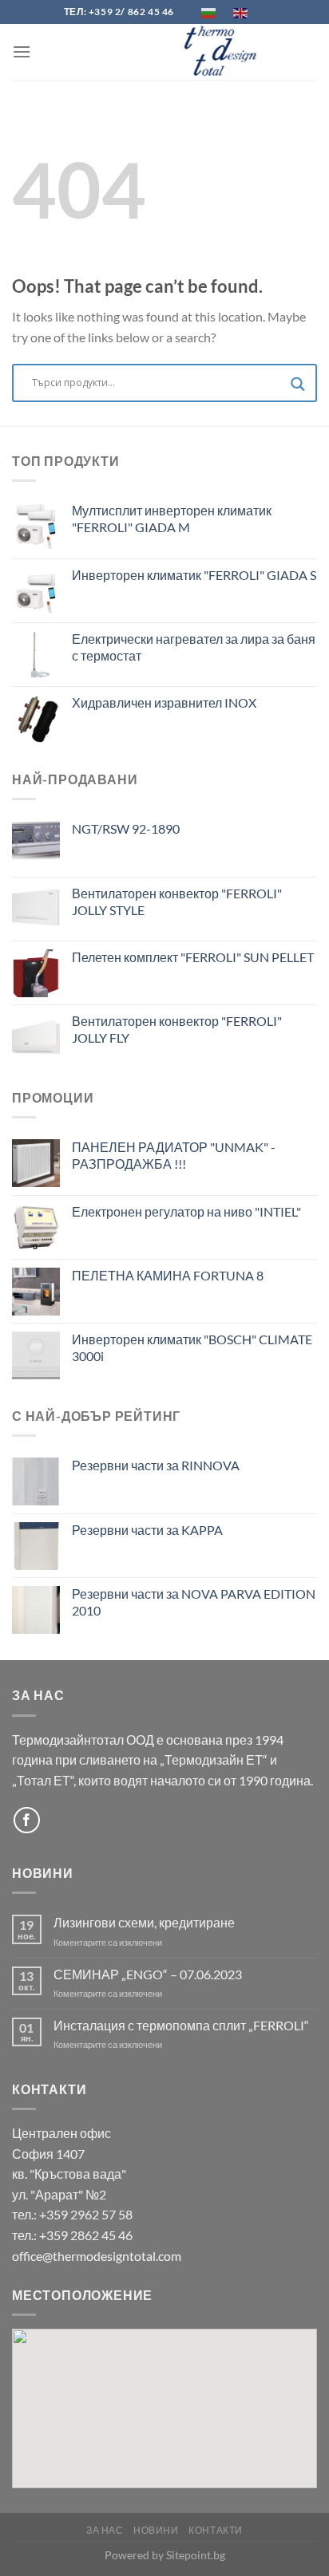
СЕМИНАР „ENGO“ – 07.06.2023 (148, 1974)
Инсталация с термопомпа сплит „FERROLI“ (181, 2025)
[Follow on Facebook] (27, 1820)
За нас (105, 2530)
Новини (156, 2530)
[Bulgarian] (209, 12)
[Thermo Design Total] (225, 52)
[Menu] (22, 51)
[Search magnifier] (298, 387)
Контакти (216, 2530)
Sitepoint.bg (196, 2555)
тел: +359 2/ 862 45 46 (119, 12)
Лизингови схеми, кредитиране (144, 1922)
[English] (241, 12)
